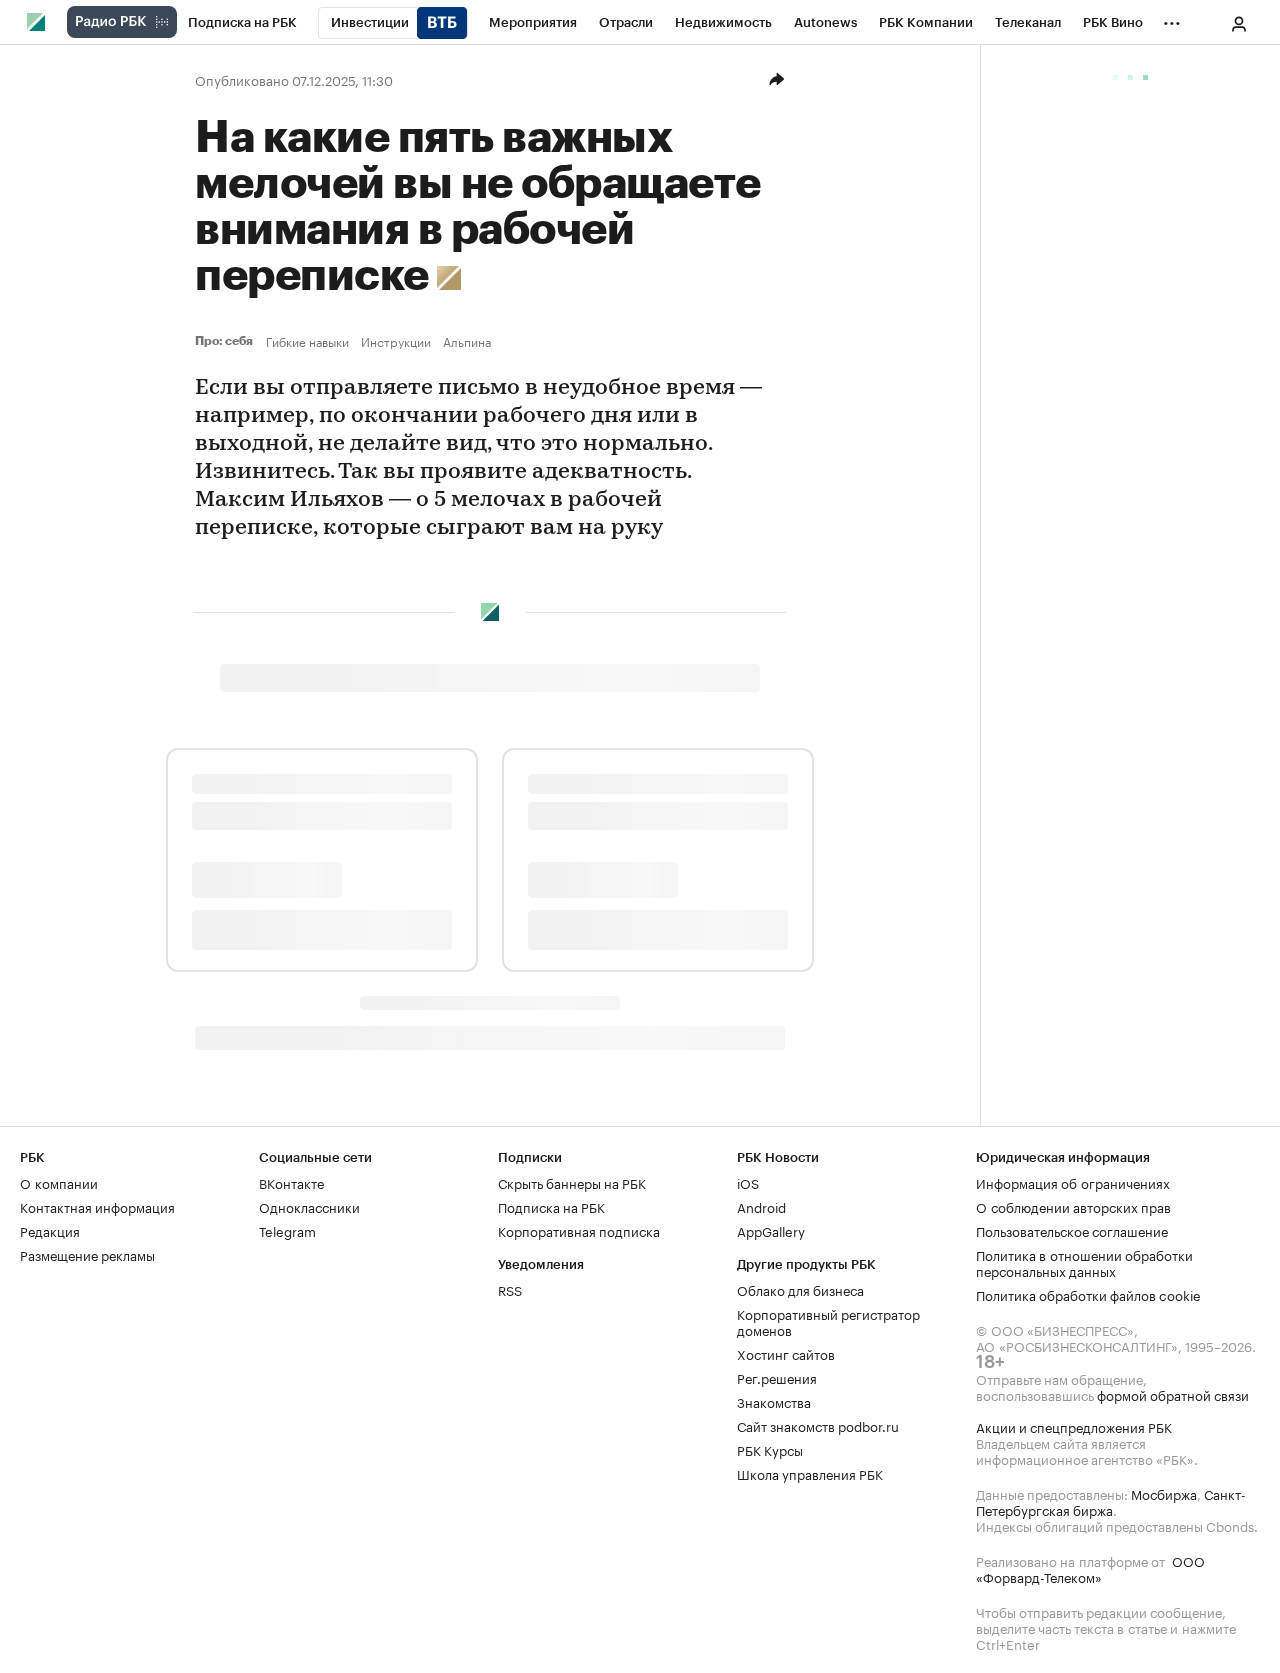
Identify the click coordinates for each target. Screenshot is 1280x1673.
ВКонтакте (291, 1182)
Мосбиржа (1164, 1493)
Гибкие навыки (307, 341)
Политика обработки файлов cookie (1088, 1294)
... (1172, 19)
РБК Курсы (770, 1449)
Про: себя (226, 341)
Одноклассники (309, 1206)
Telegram (287, 1230)
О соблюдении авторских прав (1073, 1206)
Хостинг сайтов (786, 1353)
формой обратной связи (1173, 1394)
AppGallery (771, 1230)
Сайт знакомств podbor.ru (818, 1425)
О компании (59, 1182)
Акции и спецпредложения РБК (1074, 1426)
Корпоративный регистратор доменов (828, 1321)
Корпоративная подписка (579, 1230)
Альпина (467, 341)
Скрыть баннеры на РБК (572, 1182)
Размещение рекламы (87, 1254)
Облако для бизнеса (800, 1289)
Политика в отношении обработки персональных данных (1084, 1262)
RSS (510, 1289)
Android (761, 1206)
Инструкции (396, 341)
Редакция (50, 1230)
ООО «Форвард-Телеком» (1090, 1568)
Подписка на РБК (551, 1206)
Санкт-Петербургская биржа (1111, 1501)
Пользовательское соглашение (1072, 1230)
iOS (748, 1182)
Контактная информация (97, 1206)
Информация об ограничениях (1073, 1182)
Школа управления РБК (810, 1473)
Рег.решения (777, 1377)
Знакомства (774, 1401)
